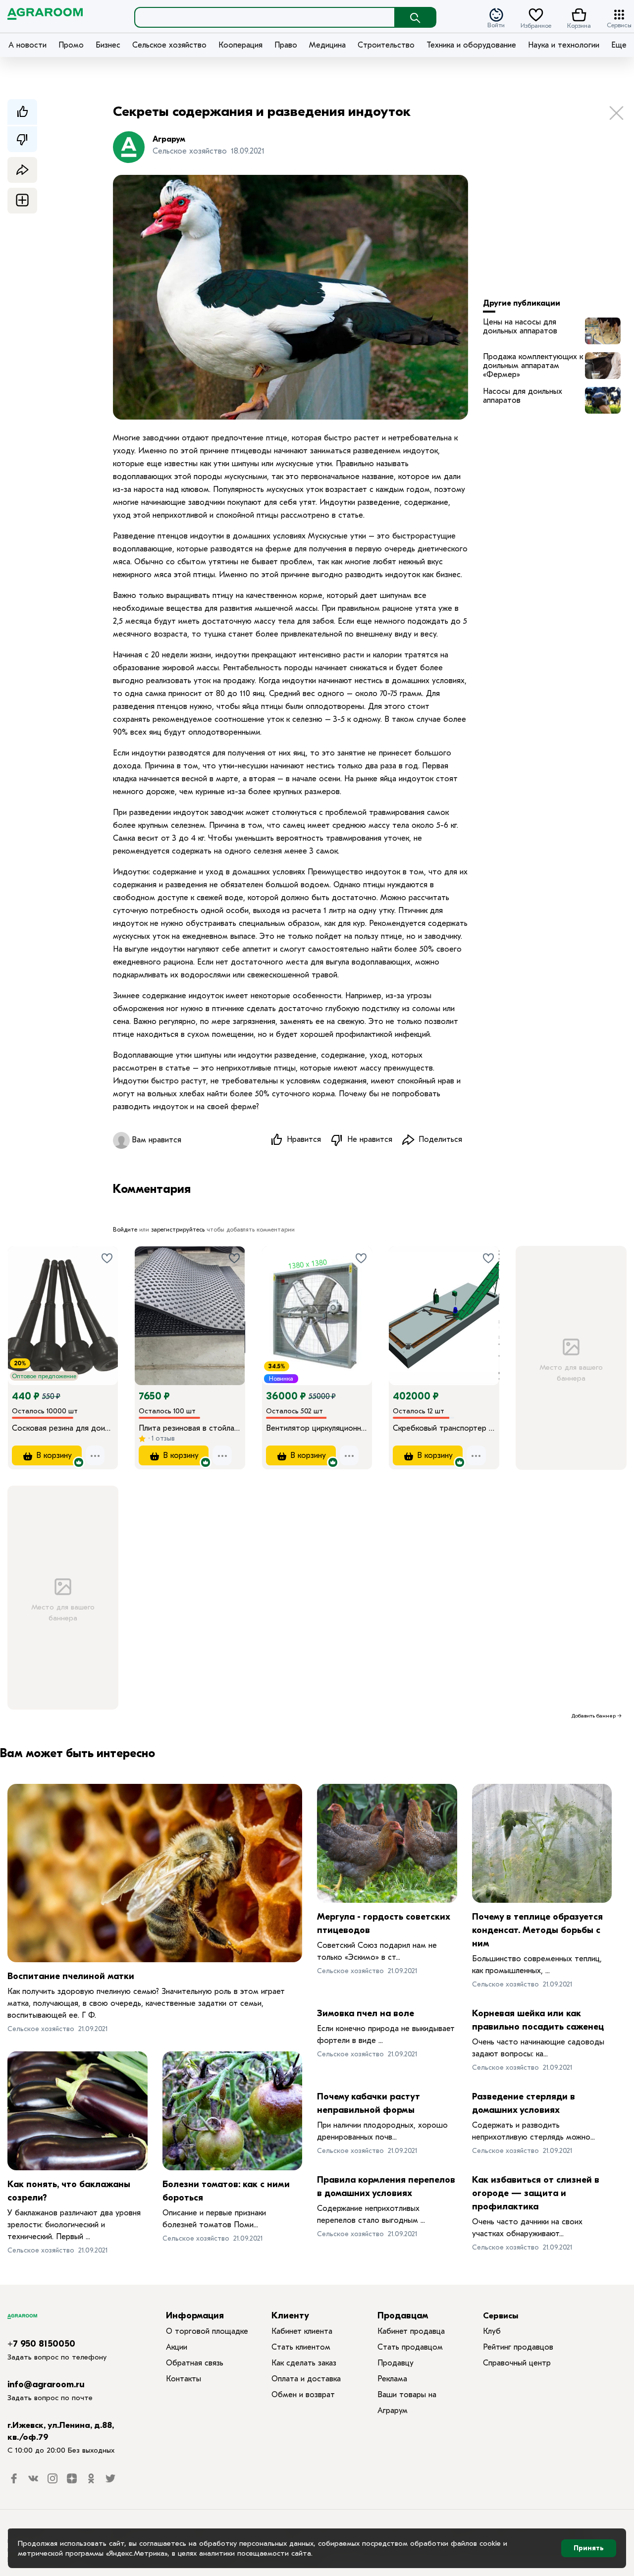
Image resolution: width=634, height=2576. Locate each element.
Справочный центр (517, 2363)
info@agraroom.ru (46, 2385)
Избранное (536, 25)
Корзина (579, 25)
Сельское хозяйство (169, 45)
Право (286, 45)
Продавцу (396, 2363)
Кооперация (240, 45)
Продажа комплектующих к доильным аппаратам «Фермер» (533, 366)
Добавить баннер (594, 1716)
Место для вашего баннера (571, 1373)
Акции (177, 2347)
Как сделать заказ (304, 2363)
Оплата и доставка (306, 2379)
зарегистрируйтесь (178, 1230)
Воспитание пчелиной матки (71, 1976)
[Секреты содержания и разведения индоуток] (603, 331)
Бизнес (108, 45)
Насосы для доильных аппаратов (523, 396)
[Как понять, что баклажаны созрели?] (78, 2111)
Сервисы (619, 25)
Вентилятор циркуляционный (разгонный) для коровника (317, 1428)
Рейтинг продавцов (518, 2347)
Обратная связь (195, 2363)
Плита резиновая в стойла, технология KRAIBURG (190, 1428)
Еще (619, 45)
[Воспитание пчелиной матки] (155, 1873)
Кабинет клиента (302, 2331)
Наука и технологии (564, 45)
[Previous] (25, 1302)
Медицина (327, 45)
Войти (496, 25)
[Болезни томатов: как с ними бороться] (233, 2111)
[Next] (110, 1302)
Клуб (492, 2331)
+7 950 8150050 (41, 2344)
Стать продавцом (410, 2347)
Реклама (392, 2379)
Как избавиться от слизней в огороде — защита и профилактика (536, 2193)
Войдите (125, 1230)
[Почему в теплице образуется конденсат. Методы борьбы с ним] (542, 1843)
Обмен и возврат (303, 2395)
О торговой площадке (207, 2331)
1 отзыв (162, 1438)
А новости (27, 45)
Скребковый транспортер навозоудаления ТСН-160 (444, 1428)
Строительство (386, 45)
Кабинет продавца (411, 2331)
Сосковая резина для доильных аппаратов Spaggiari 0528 (63, 1428)
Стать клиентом (301, 2347)
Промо (71, 45)
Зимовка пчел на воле (366, 2013)
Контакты (184, 2379)
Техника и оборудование (471, 45)
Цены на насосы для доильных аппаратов (520, 326)
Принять (589, 2548)
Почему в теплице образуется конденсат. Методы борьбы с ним (537, 1930)
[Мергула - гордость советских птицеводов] (387, 1843)
